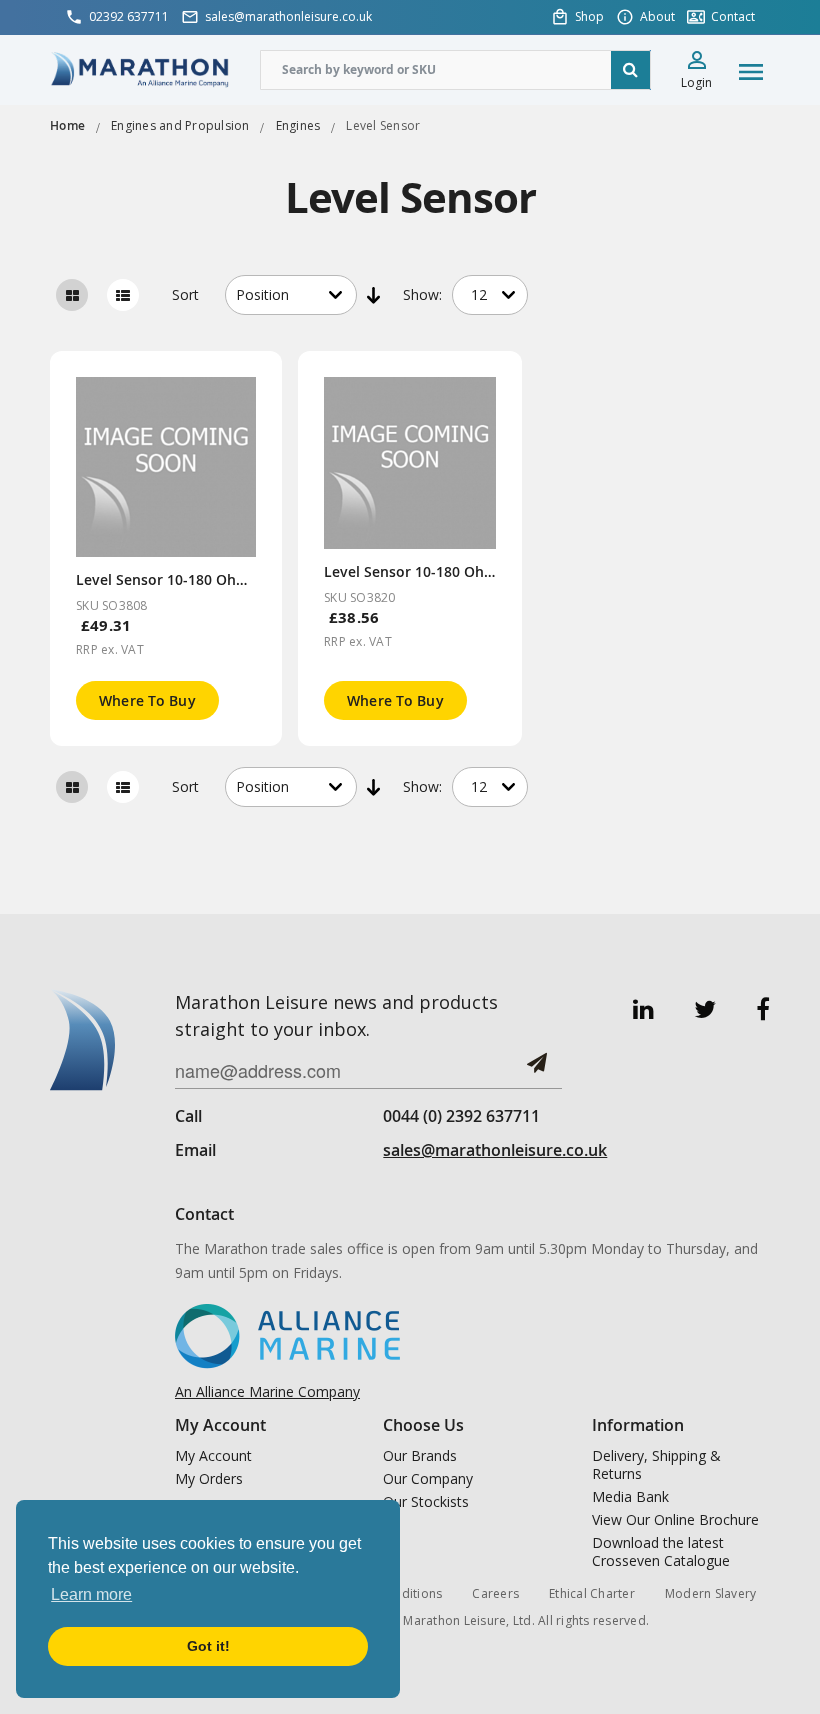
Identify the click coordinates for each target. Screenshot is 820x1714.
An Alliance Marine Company (267, 1391)
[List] (123, 295)
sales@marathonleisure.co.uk (495, 1150)
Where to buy (147, 700)
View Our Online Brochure (675, 1520)
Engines (298, 125)
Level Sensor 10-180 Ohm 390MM (189, 579)
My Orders (209, 1479)
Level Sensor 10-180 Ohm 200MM (437, 571)
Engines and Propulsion (180, 125)
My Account (213, 1456)
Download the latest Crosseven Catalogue (661, 1552)
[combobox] (455, 70)
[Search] (631, 70)
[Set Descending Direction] (375, 295)
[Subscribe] (537, 1070)
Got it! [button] (208, 1646)
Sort (185, 294)
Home (67, 125)
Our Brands (420, 1456)
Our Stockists (426, 1502)
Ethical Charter (592, 1593)
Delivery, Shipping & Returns (656, 1465)
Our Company (428, 1479)
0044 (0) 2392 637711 (461, 1116)
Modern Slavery (711, 1593)
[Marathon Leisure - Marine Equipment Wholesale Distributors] (140, 68)
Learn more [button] (91, 1594)
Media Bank (630, 1497)
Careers (495, 1593)
